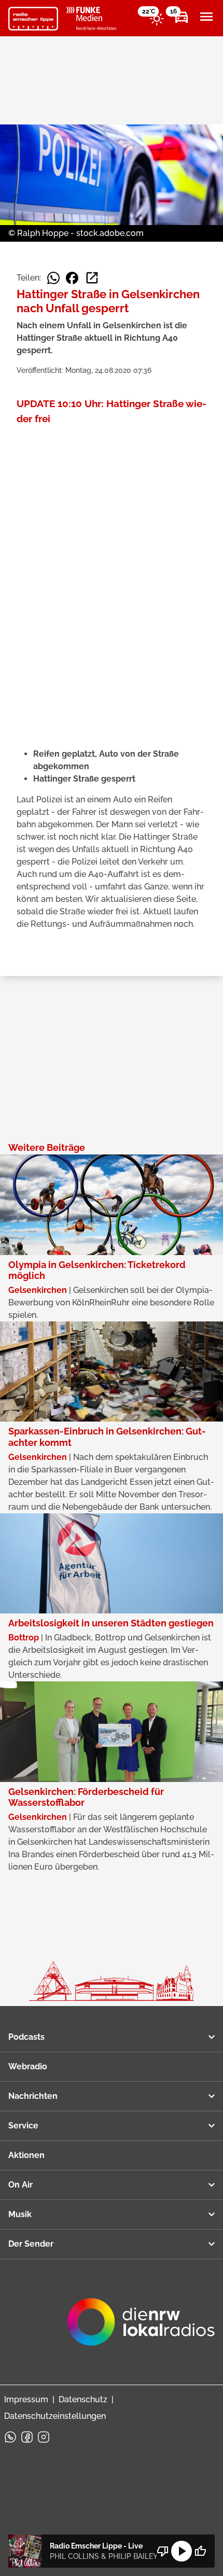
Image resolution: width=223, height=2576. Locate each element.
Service (23, 2126)
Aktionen (26, 2155)
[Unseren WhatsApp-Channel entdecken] (10, 2437)
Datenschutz (83, 2399)
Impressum (26, 2399)
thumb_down (163, 2551)
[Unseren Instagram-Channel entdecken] (44, 2437)
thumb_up (200, 2551)
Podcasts (26, 2037)
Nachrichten (33, 2096)
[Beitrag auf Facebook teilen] (72, 278)
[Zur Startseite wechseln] (33, 19)
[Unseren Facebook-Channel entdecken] (27, 2437)
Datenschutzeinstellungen (55, 2416)
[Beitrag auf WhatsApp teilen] (53, 278)
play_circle (182, 2551)
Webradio (28, 2066)
